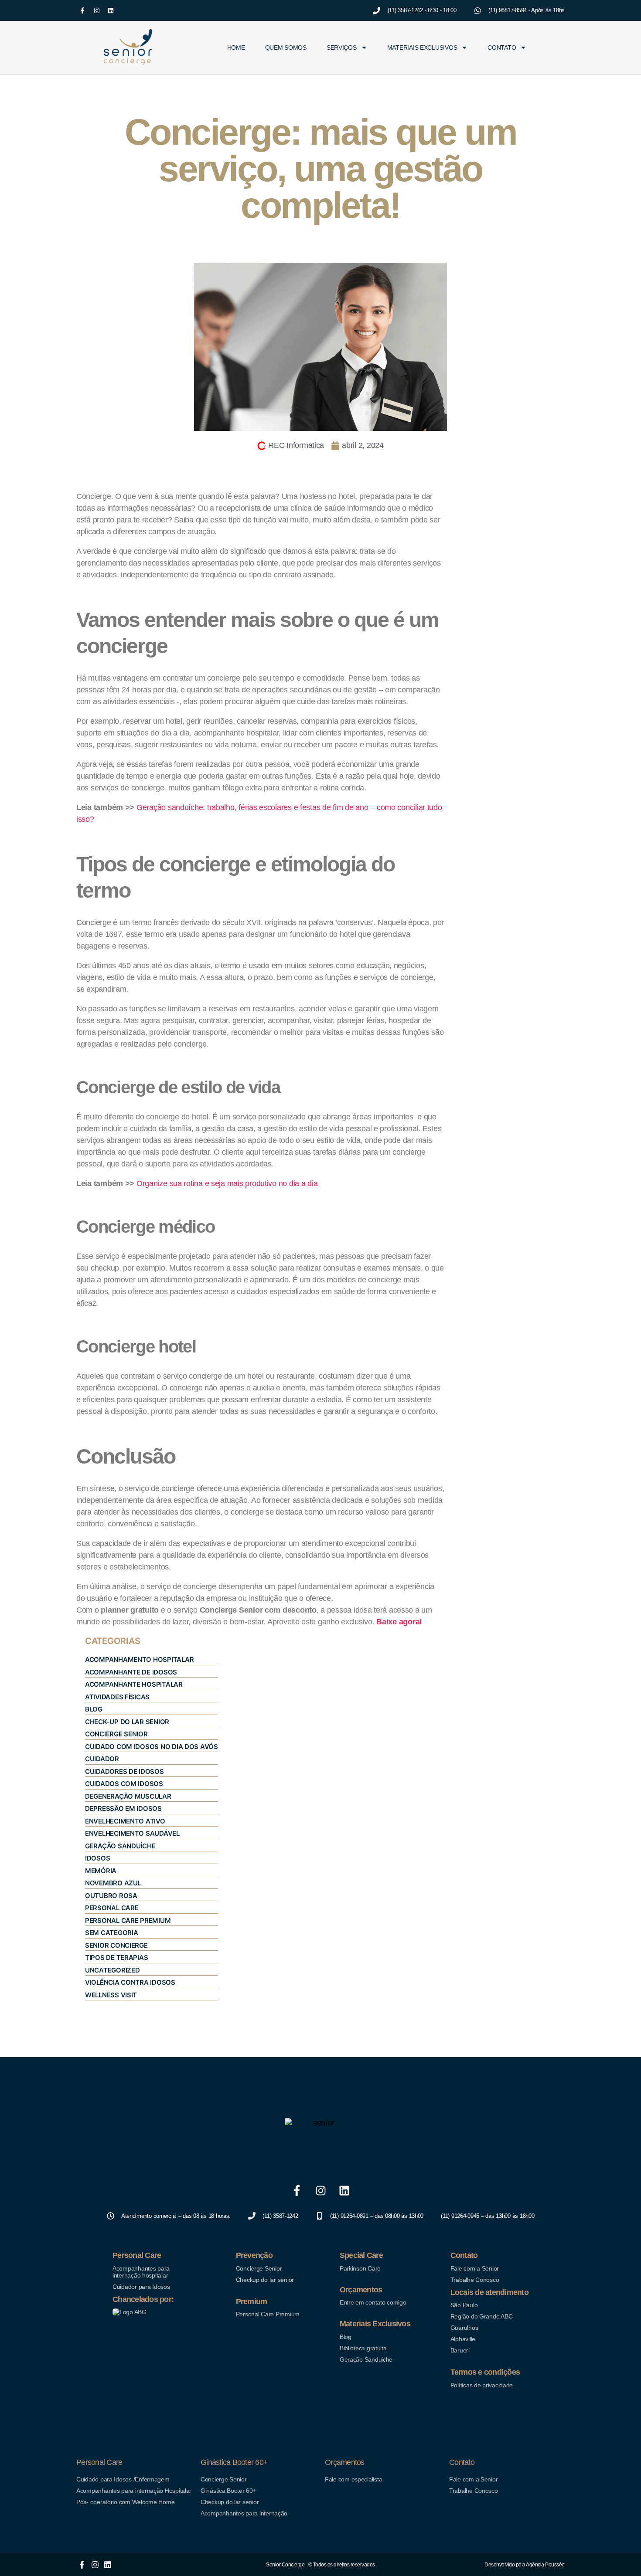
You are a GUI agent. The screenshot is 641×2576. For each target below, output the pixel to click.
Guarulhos (464, 2328)
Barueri (460, 2350)
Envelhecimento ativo (125, 1821)
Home (236, 47)
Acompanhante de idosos (131, 1672)
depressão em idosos (123, 1808)
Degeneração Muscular (128, 1796)
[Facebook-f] (82, 10)
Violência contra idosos (130, 1982)
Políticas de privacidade (482, 2385)
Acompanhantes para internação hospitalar (141, 2272)
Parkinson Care (360, 2268)
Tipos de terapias (116, 1957)
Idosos (97, 1858)
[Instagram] (97, 10)
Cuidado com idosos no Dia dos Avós (152, 1747)
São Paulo (464, 2305)
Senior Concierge (116, 1945)
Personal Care (112, 1908)
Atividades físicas (117, 1697)
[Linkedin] (111, 10)
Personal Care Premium (128, 1920)
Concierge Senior (116, 1734)
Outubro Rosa (111, 1896)
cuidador (102, 1759)
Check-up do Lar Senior (127, 1722)
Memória (101, 1871)
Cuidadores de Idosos (124, 1771)
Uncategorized (113, 1970)
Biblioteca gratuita (363, 2348)
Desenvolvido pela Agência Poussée (525, 2565)
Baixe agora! (399, 1622)
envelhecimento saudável (132, 1833)
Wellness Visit (111, 1995)
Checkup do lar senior (265, 2280)
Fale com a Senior (475, 2268)
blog (94, 1709)
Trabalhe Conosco (475, 2280)
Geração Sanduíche (120, 1846)
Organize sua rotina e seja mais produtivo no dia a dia (227, 1183)
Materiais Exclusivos (422, 47)
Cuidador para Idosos (141, 2287)
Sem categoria (112, 1933)
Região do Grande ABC (482, 2316)
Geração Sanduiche (366, 2359)
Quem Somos (286, 47)
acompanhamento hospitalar (139, 1659)
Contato (502, 47)
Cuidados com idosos (124, 1784)
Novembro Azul (113, 1883)
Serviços (342, 47)
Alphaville (463, 2339)
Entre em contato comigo (373, 2302)
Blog (346, 2337)
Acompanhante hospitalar (134, 1684)
